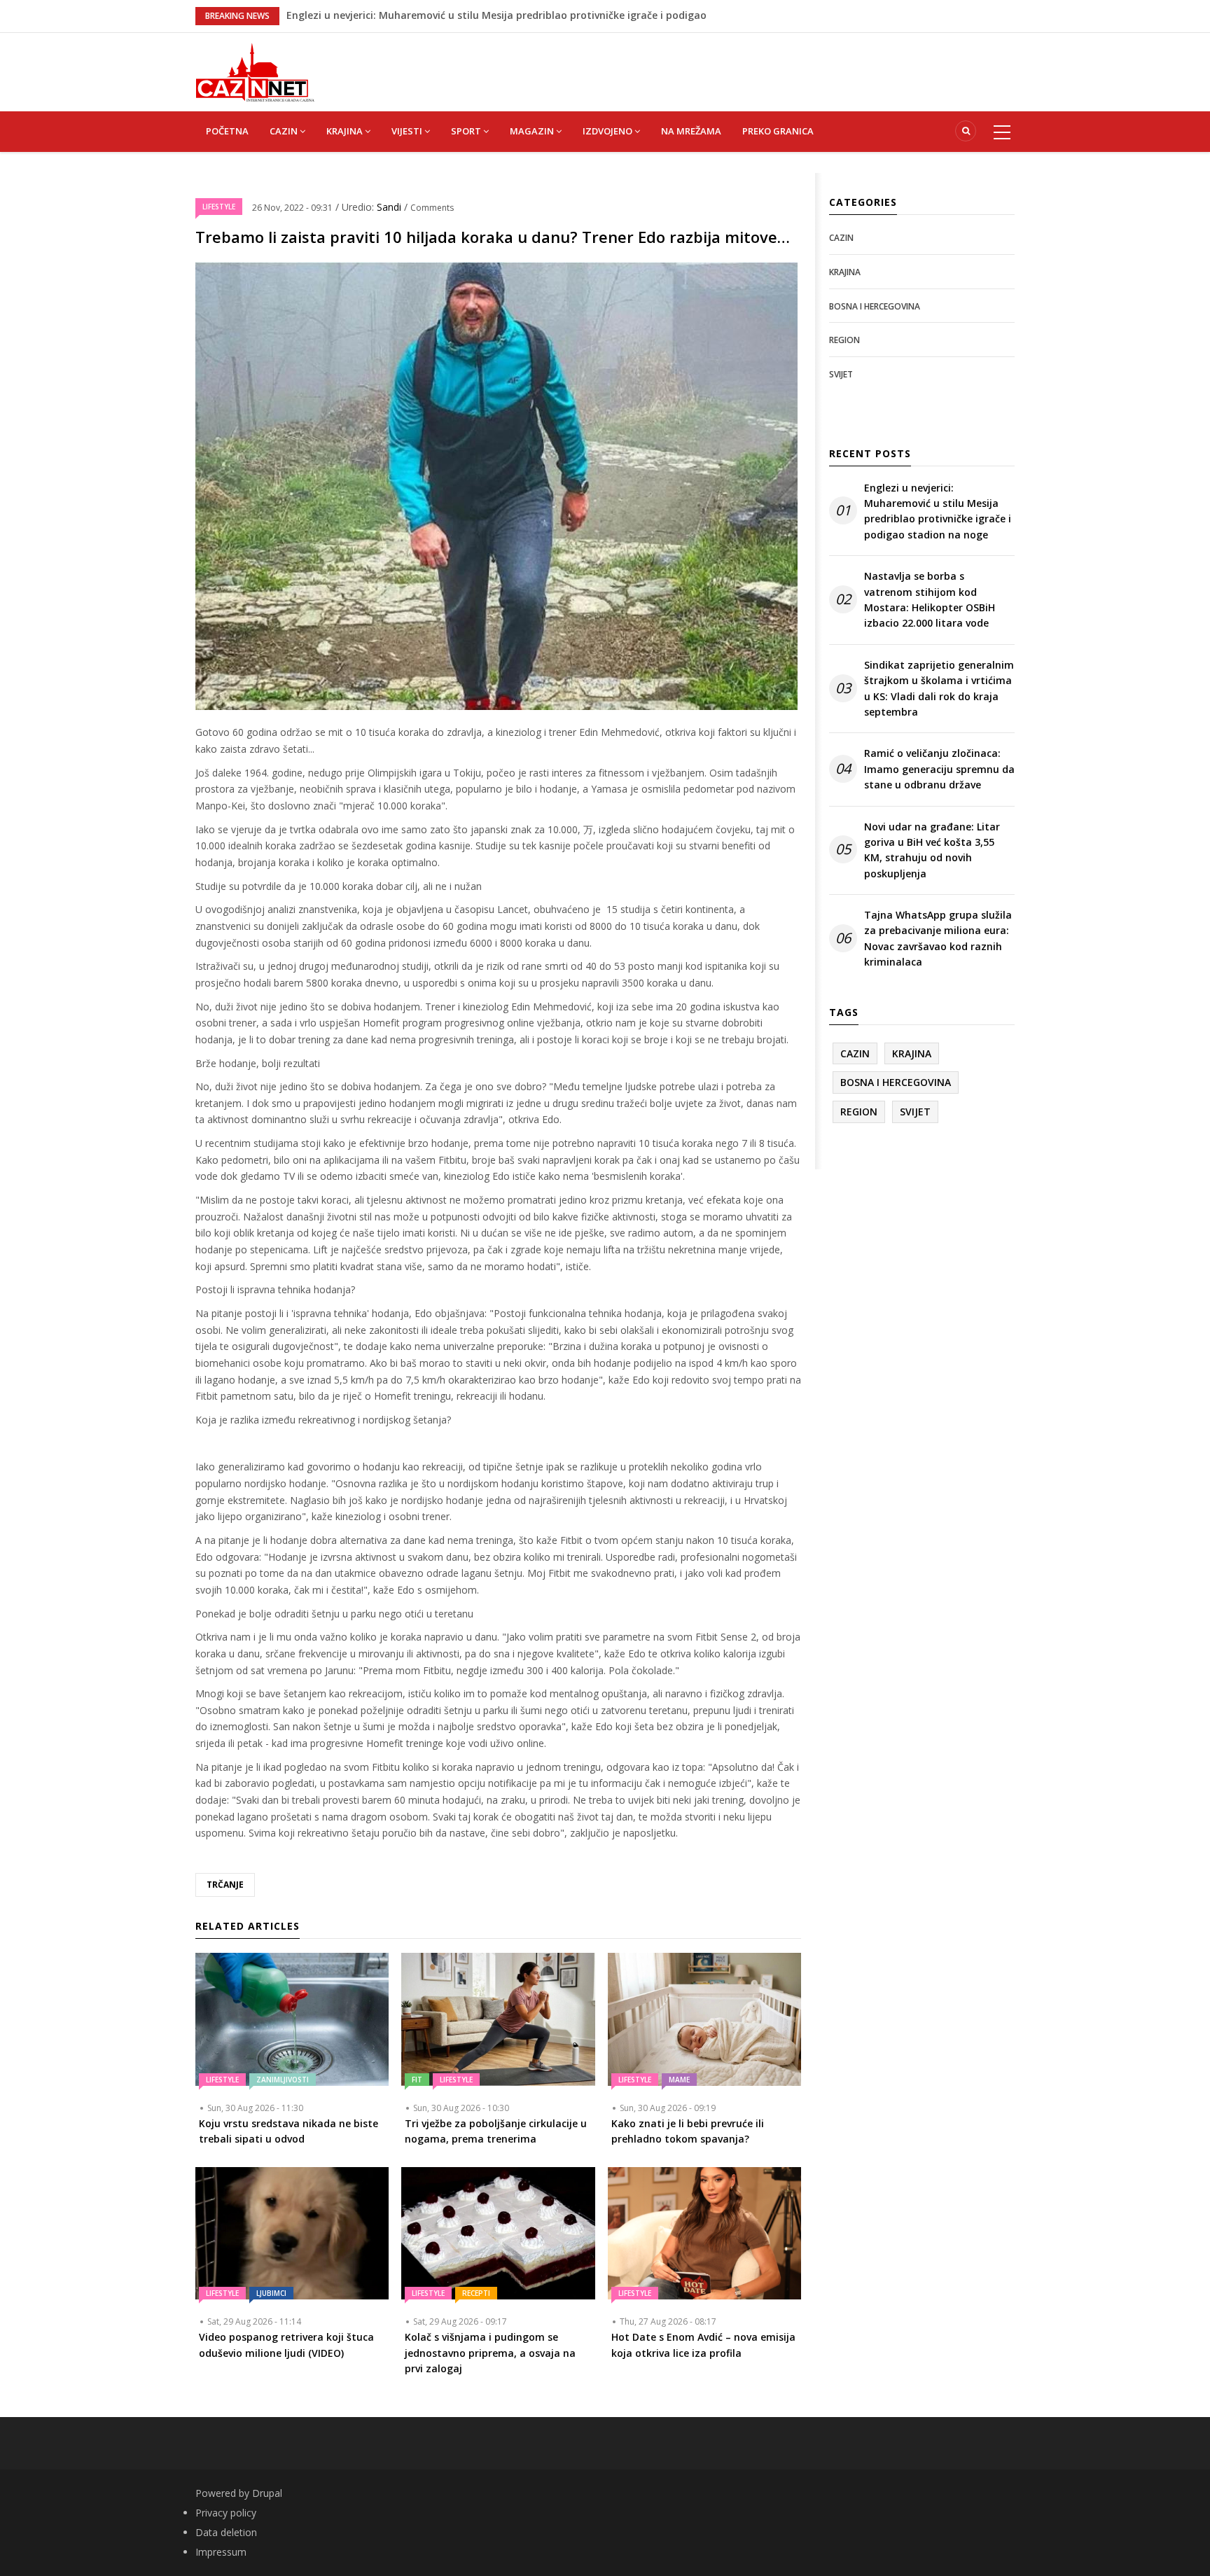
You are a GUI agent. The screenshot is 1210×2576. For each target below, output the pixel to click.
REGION (844, 340)
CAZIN (285, 131)
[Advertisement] (675, 64)
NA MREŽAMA (691, 131)
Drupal (267, 2493)
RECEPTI (476, 2293)
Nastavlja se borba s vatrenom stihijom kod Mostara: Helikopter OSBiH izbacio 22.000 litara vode (930, 599)
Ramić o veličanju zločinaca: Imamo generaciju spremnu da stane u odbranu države (939, 769)
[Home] (255, 71)
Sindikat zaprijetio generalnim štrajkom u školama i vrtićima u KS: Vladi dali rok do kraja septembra (939, 688)
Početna (227, 131)
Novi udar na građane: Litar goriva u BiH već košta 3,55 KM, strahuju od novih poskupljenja (932, 850)
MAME (679, 2080)
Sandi (390, 207)
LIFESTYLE (219, 207)
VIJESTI (408, 131)
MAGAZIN (533, 131)
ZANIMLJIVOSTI (283, 2080)
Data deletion (226, 2532)
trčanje (225, 1885)
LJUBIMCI (271, 2293)
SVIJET (841, 374)
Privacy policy (226, 2513)
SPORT (467, 131)
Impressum (221, 2552)
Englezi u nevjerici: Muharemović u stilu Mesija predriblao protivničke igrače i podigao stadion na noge (938, 511)
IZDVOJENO (609, 131)
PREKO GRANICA (778, 131)
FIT (417, 2080)
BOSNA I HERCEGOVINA (875, 306)
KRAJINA (346, 131)
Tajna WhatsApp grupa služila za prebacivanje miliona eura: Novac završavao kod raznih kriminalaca (938, 938)
